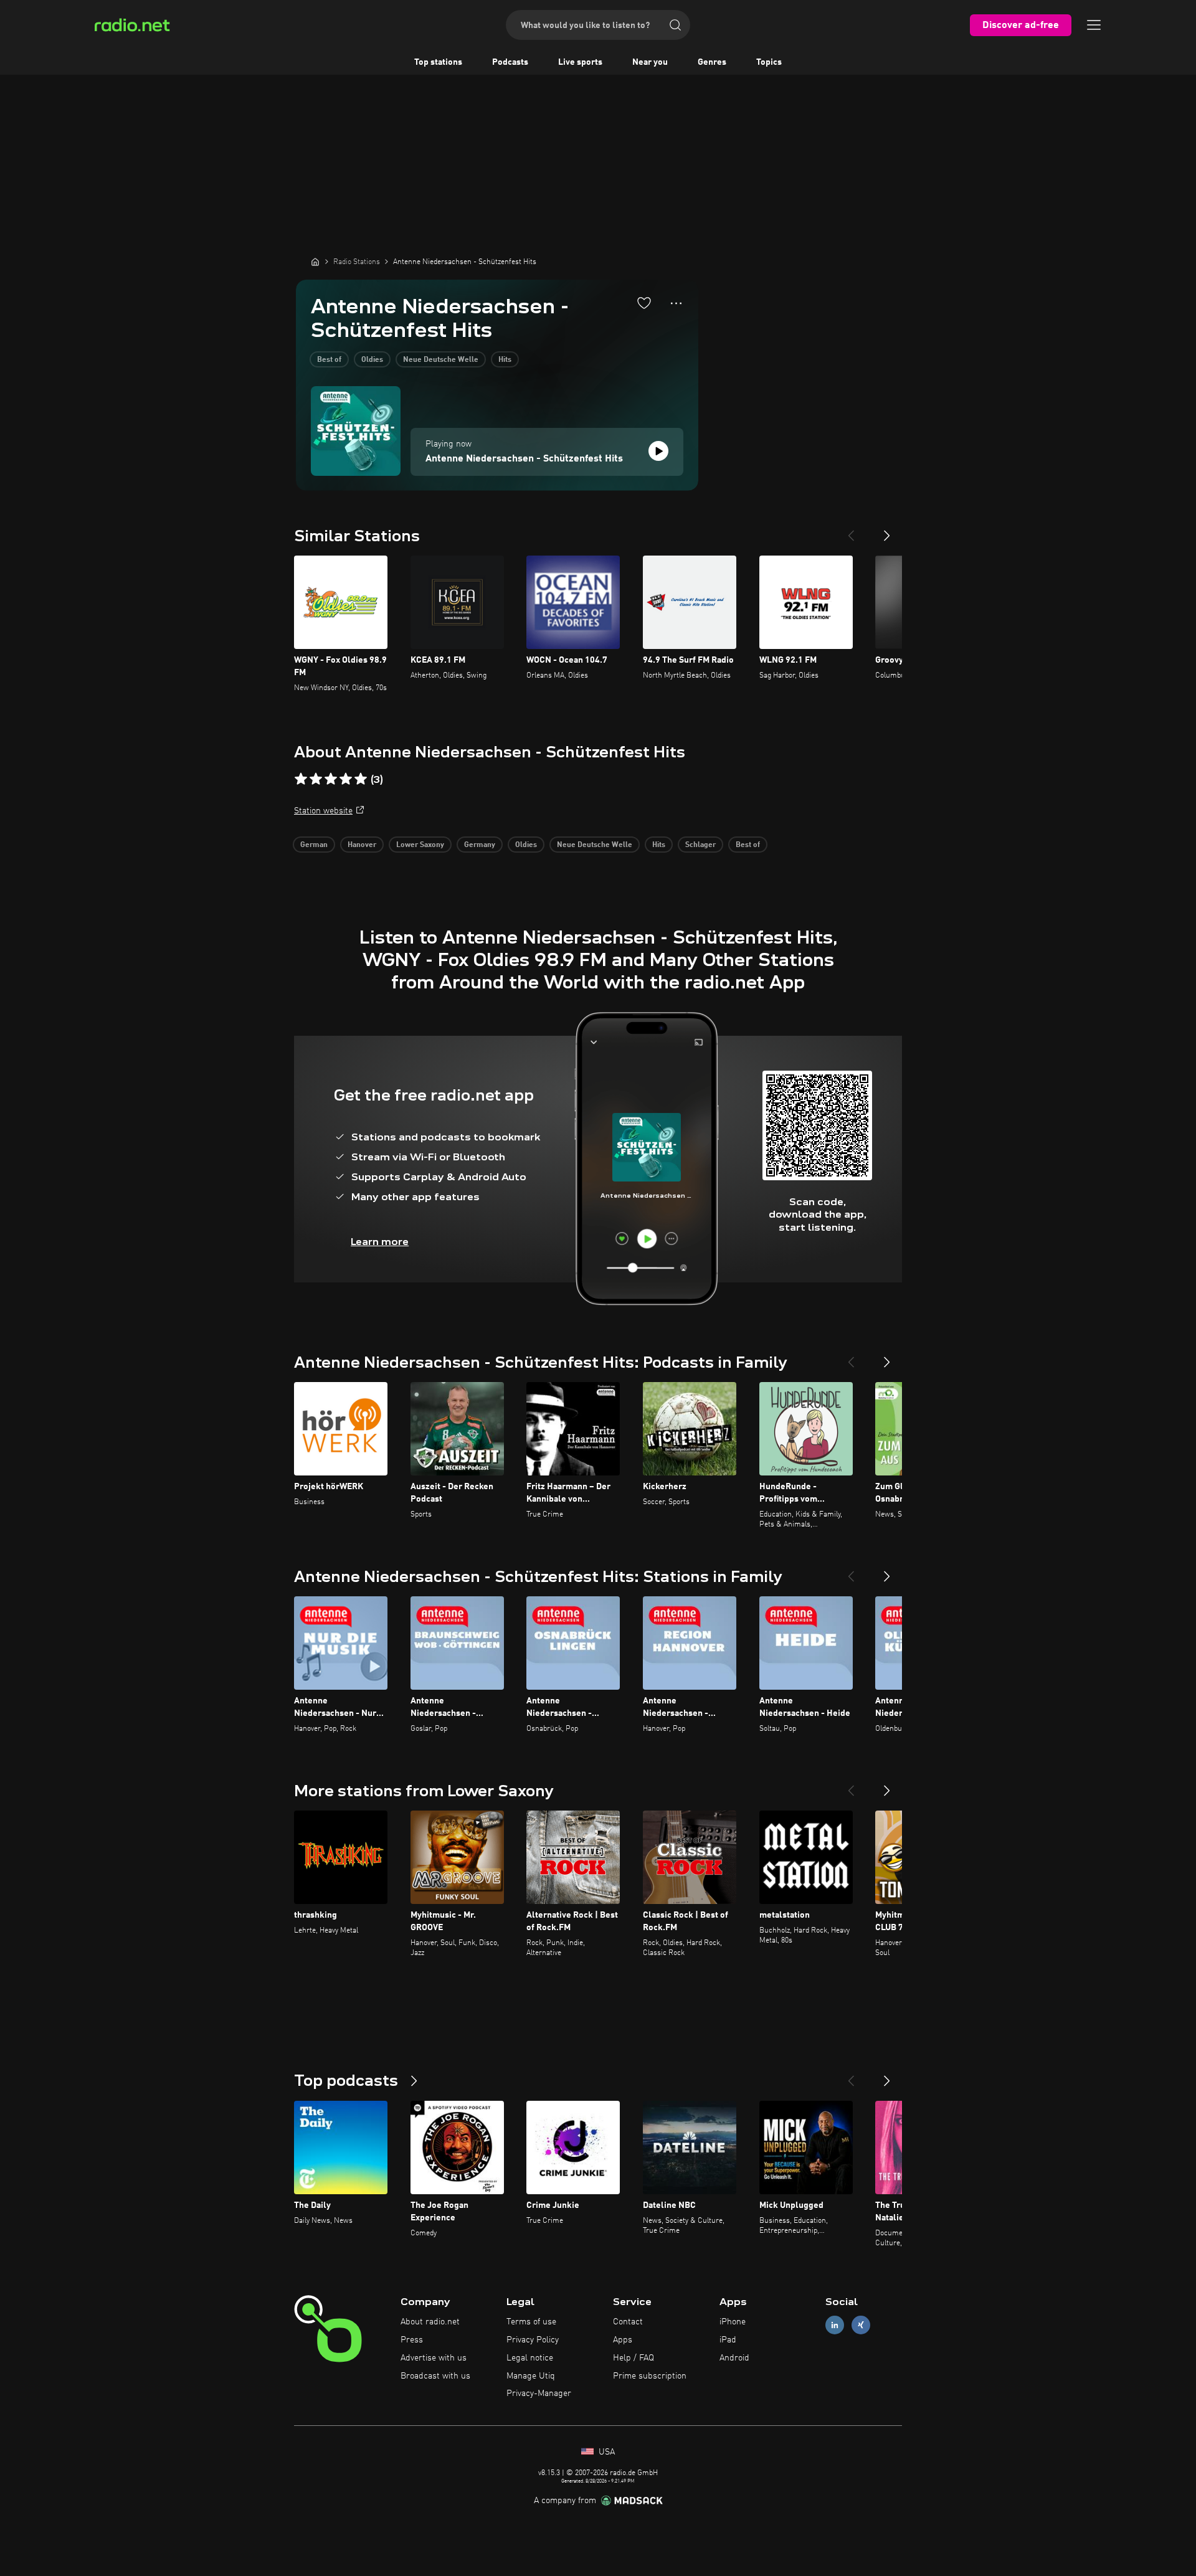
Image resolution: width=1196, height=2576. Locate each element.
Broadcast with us (435, 2376)
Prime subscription (650, 2376)
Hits (505, 360)
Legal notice (530, 2358)
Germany (480, 845)
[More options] (676, 303)
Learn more (380, 1242)
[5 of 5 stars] (361, 779)
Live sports (580, 62)
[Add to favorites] (644, 303)
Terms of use (531, 2322)
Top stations (438, 62)
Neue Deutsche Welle (441, 360)
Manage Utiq (531, 2376)
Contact (628, 2322)
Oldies (372, 360)
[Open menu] (1094, 25)
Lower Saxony (420, 845)
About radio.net (430, 2322)
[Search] (675, 25)
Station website (323, 811)
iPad (728, 2340)
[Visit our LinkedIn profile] (835, 2325)
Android (734, 2358)
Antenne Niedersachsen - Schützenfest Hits (524, 459)
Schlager (700, 845)
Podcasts (510, 62)
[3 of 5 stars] (331, 779)
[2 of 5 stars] (316, 779)
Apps (623, 2340)
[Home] (315, 262)
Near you (650, 62)
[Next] (887, 531)
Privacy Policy (533, 2340)
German (314, 845)
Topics (769, 62)
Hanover (362, 845)
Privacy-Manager (539, 2394)
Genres (712, 62)
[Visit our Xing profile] (861, 2325)
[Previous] (851, 531)
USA (605, 2452)
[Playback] (658, 451)
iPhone (733, 2322)
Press (412, 2340)
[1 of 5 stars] (301, 779)
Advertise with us (434, 2358)
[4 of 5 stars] (346, 779)
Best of (329, 360)
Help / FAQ (634, 2358)
